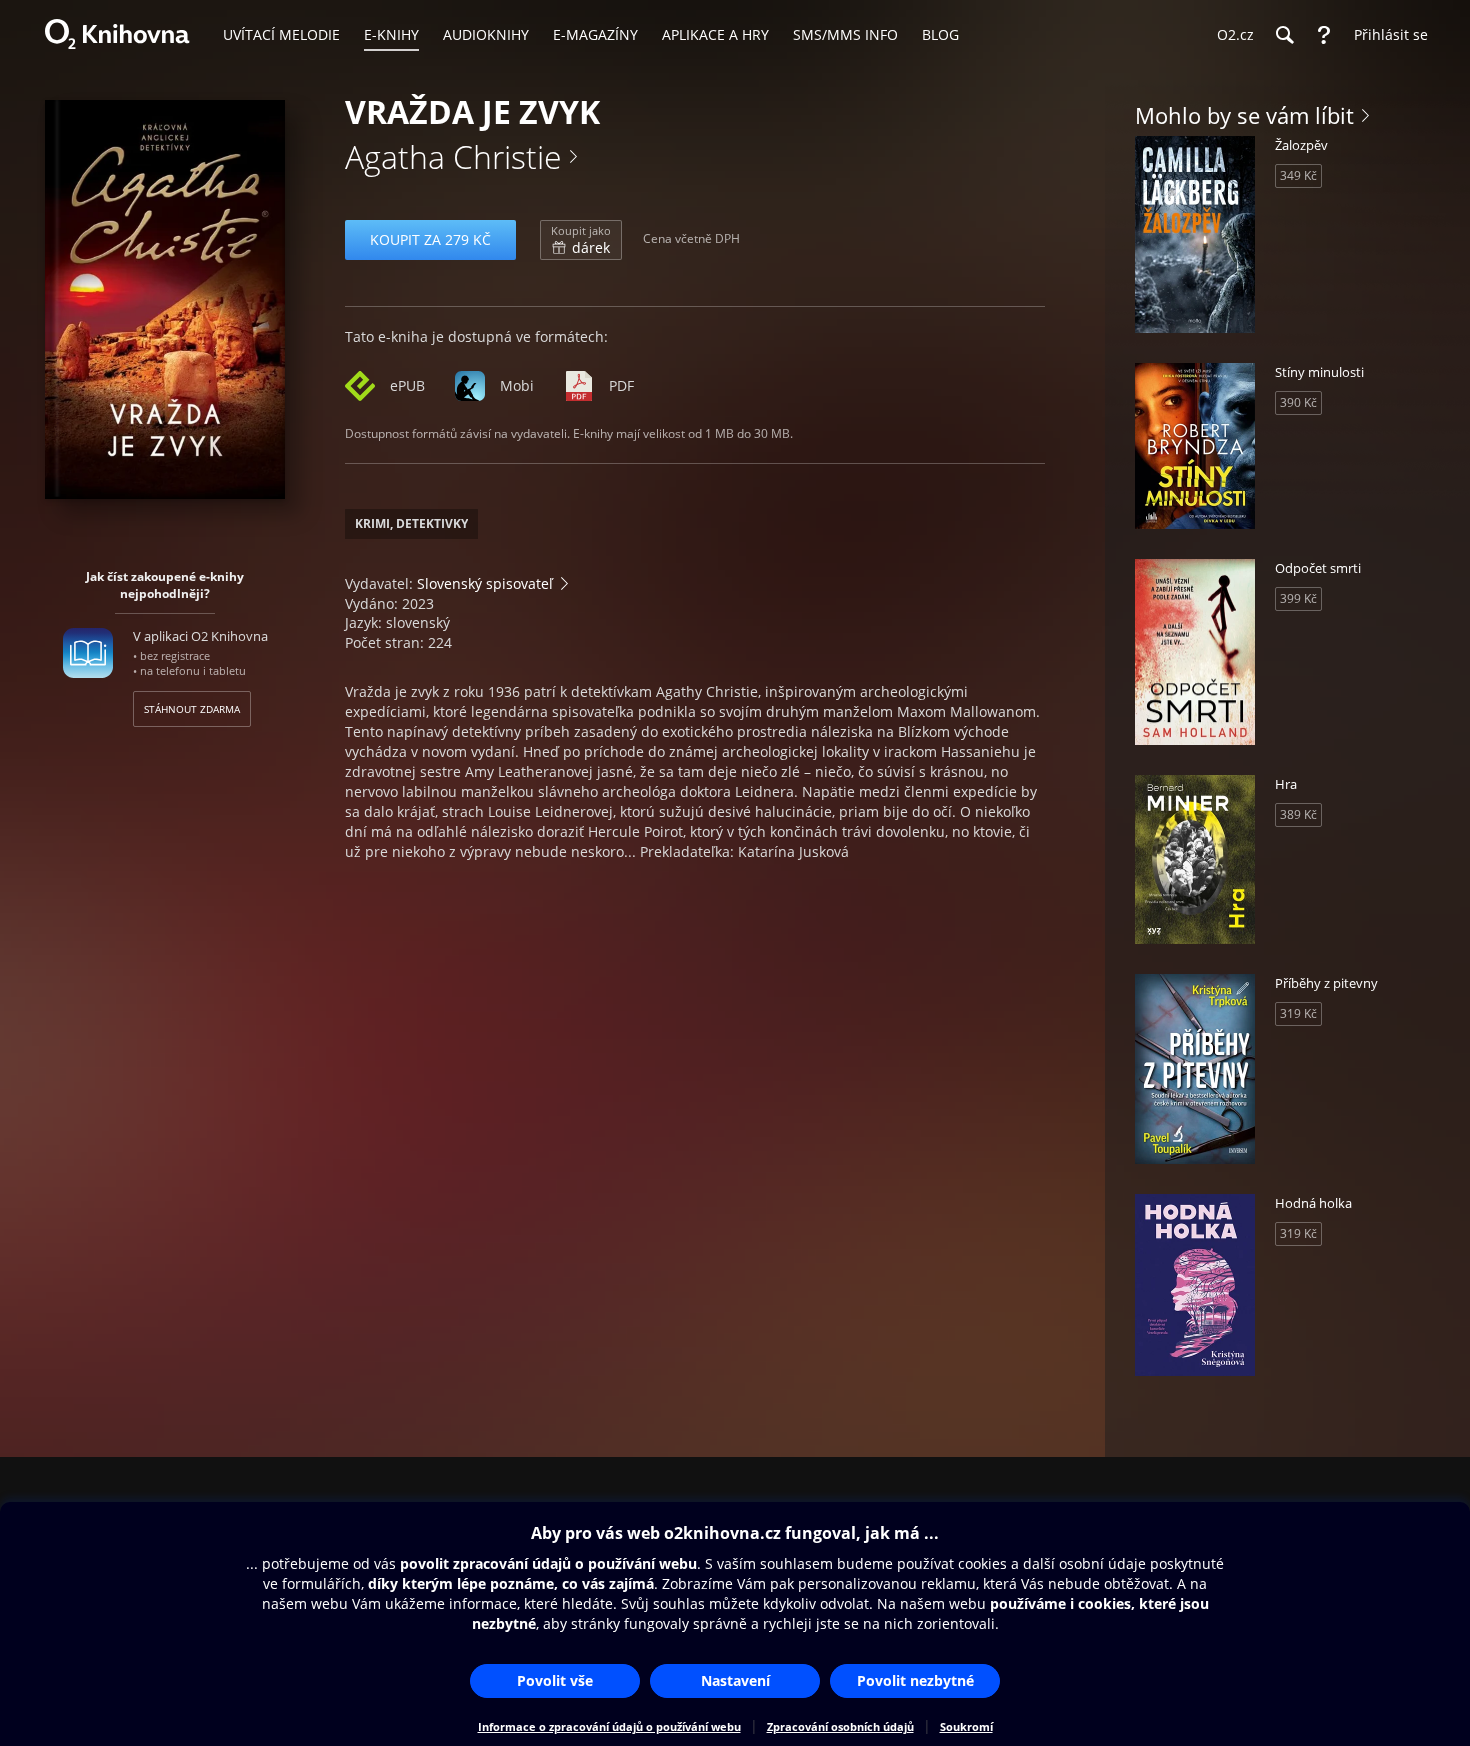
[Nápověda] (1324, 35)
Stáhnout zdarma (192, 709)
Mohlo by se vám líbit (1244, 115)
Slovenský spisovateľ (485, 583)
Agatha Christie (453, 156)
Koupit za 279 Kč (430, 239)
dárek (581, 240)
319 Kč (1298, 1013)
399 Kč (1298, 598)
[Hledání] (1284, 35)
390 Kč (1298, 402)
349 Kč (1298, 175)
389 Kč (1298, 814)
